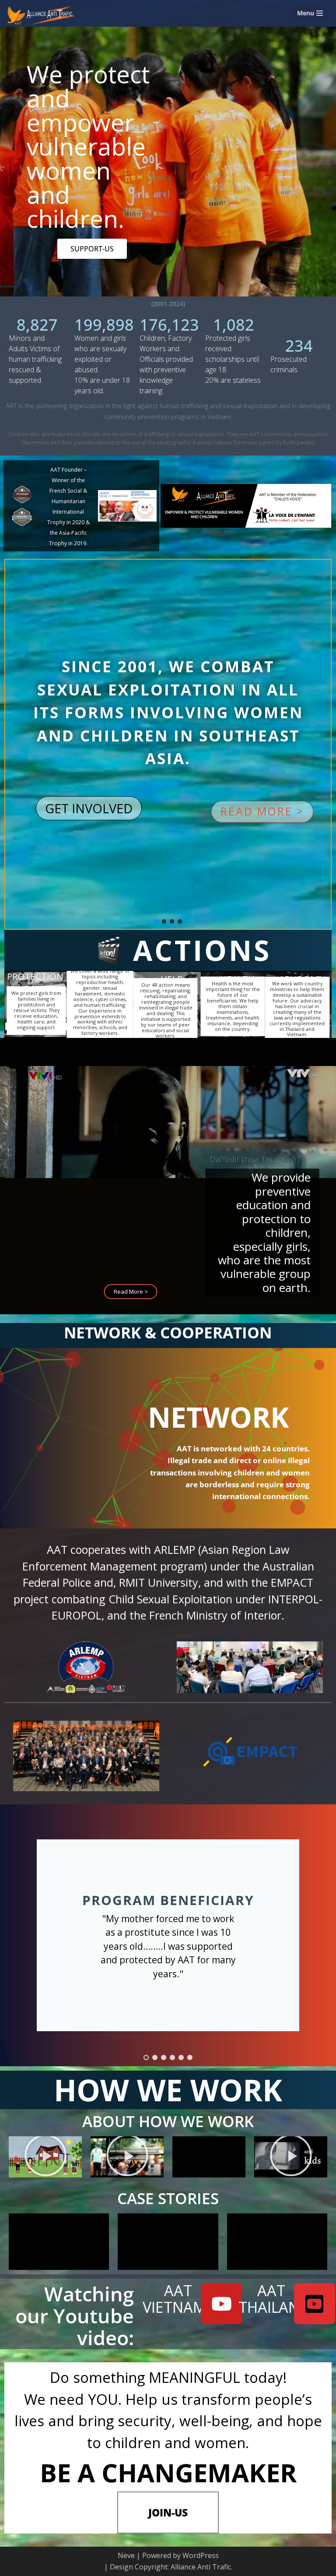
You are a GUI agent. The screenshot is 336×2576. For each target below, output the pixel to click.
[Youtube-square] (315, 2304)
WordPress (201, 2555)
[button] (262, 812)
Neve (126, 2555)
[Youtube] (221, 2304)
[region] (168, 937)
